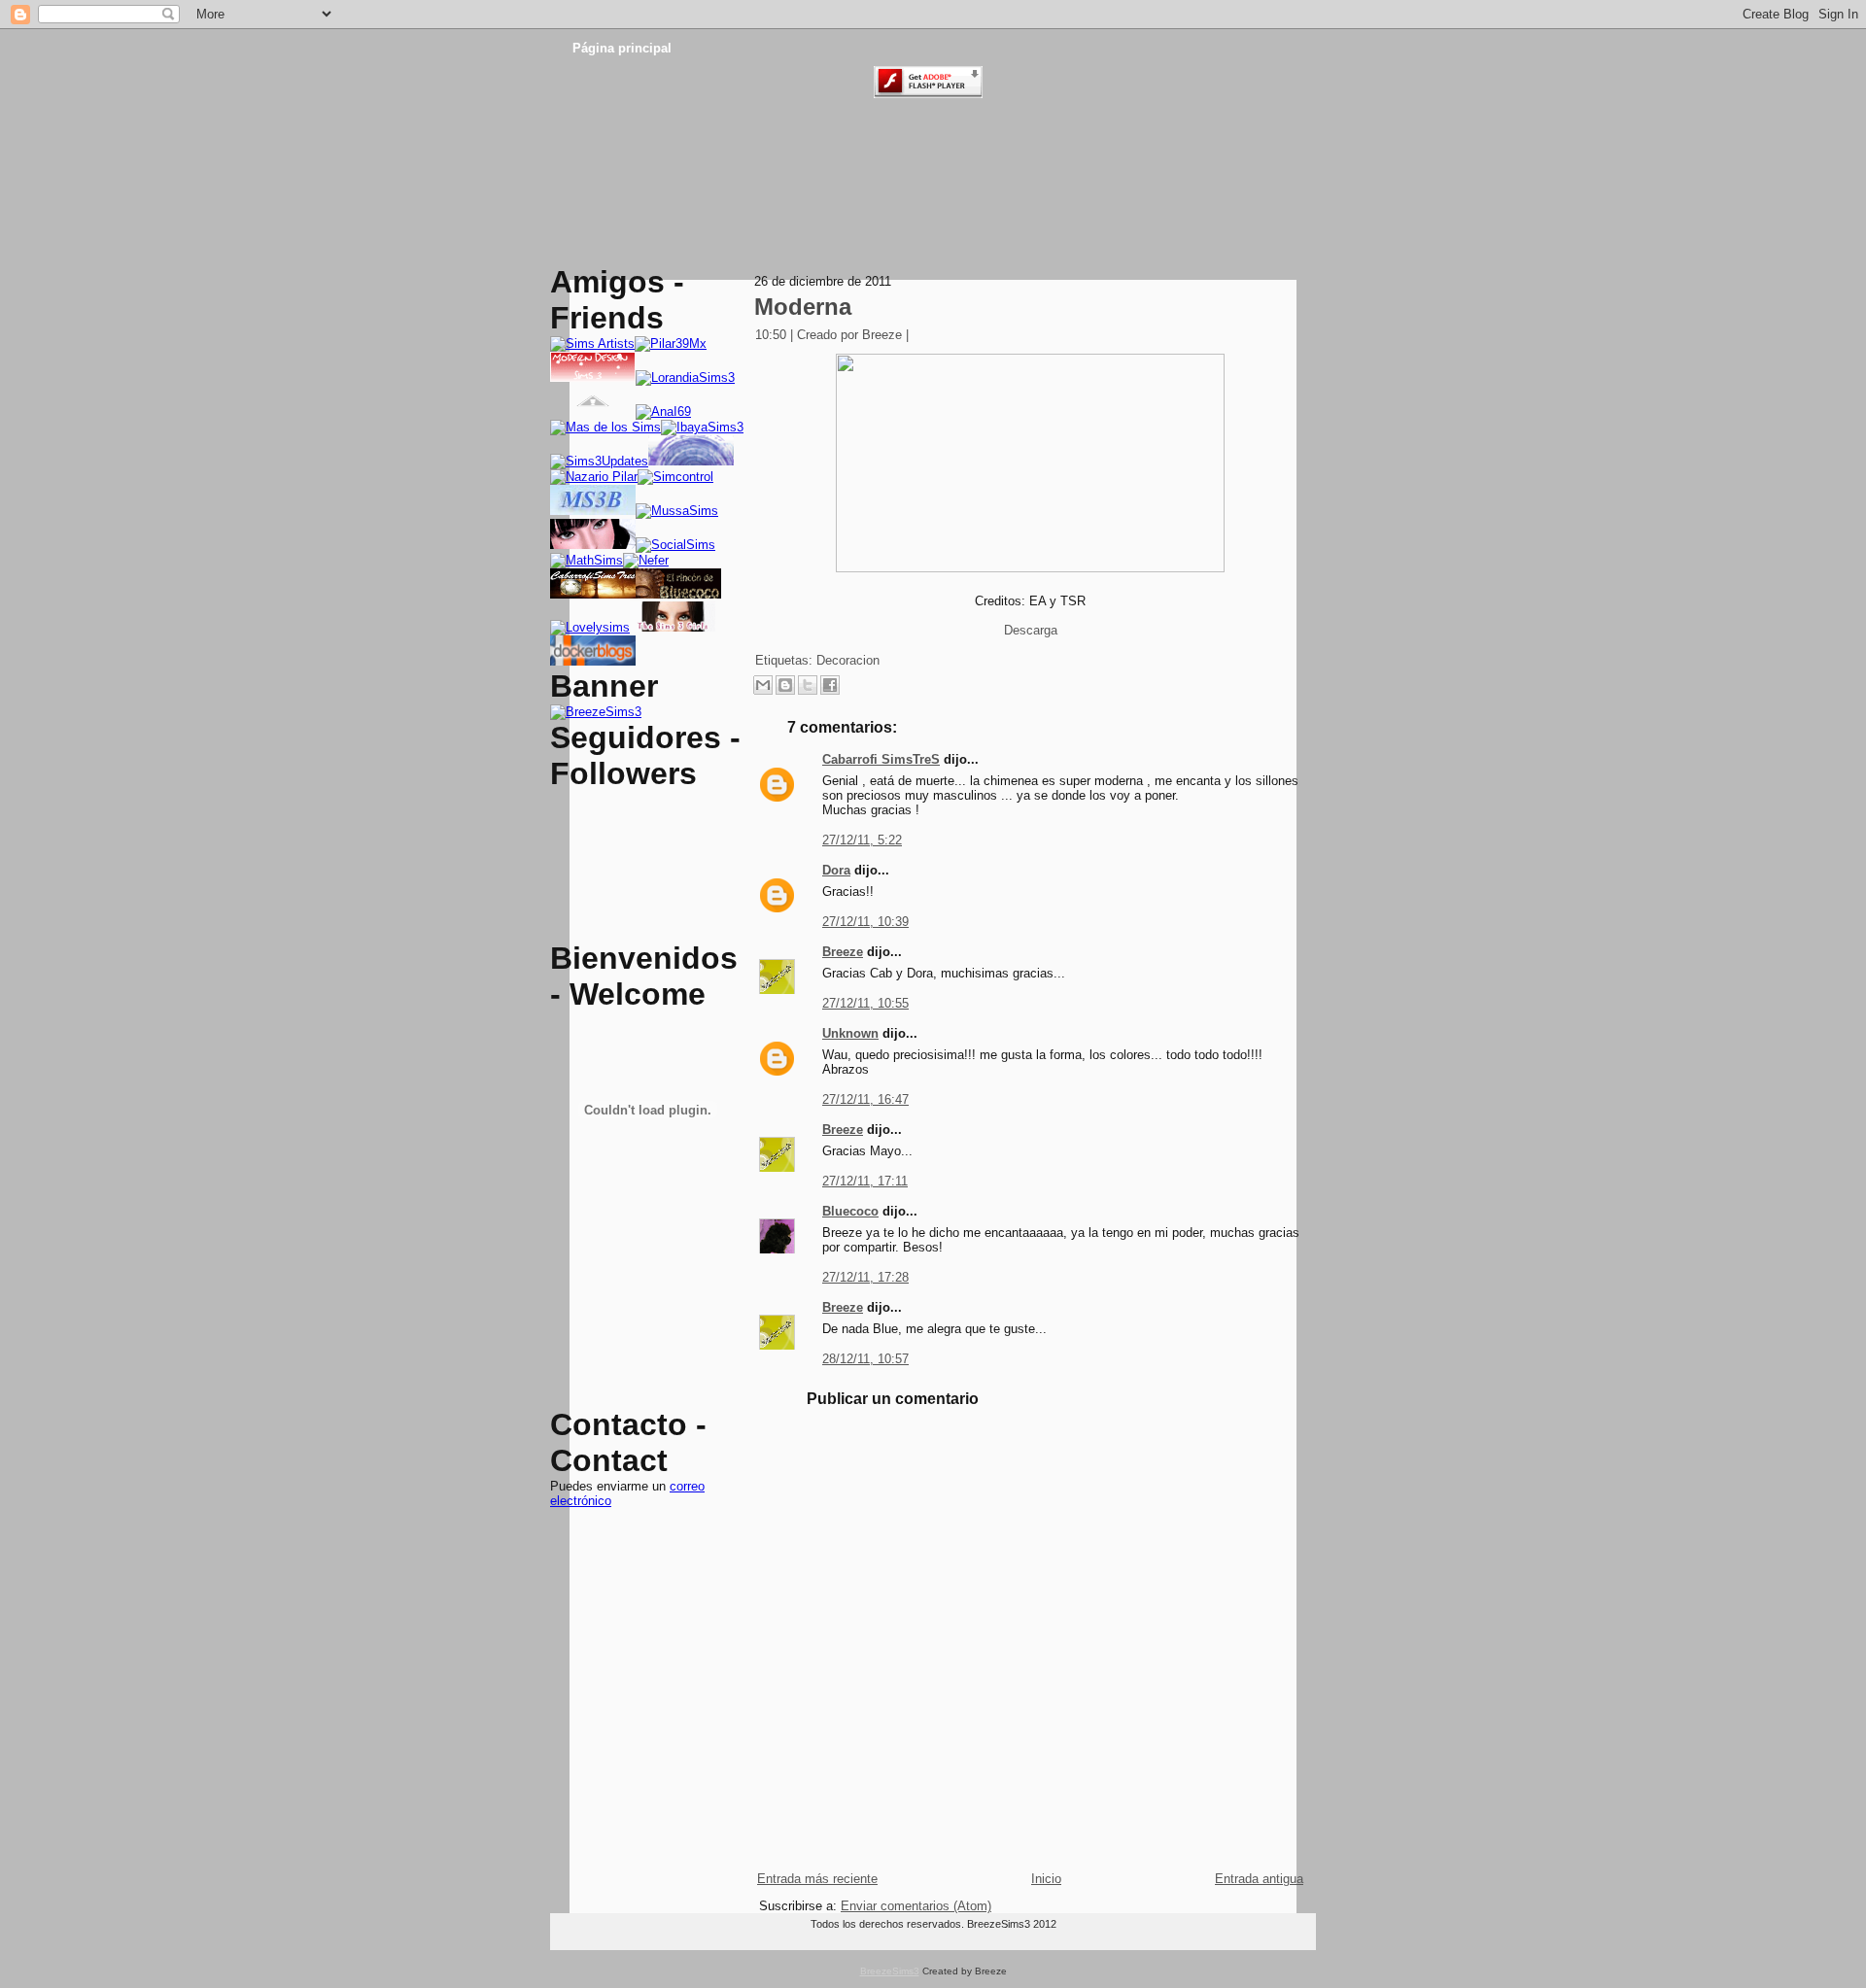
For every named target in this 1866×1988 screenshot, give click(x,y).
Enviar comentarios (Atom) (916, 1906)
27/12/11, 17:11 (865, 1181)
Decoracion (848, 660)
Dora (836, 870)
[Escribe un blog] (785, 685)
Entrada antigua (1259, 1879)
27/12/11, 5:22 (862, 840)
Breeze (843, 952)
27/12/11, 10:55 (865, 1003)
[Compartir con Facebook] (830, 685)
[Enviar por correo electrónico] (763, 685)
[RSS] (568, 1935)
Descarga (1031, 630)
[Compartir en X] (808, 685)
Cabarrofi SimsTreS (881, 759)
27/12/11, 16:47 (865, 1099)
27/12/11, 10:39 (865, 922)
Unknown (850, 1033)
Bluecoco (850, 1211)
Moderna (803, 307)
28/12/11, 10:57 (865, 1359)
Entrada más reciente (817, 1879)
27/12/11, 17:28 (865, 1277)
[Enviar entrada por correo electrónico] (922, 335)
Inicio (1046, 1879)
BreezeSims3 (890, 1971)
